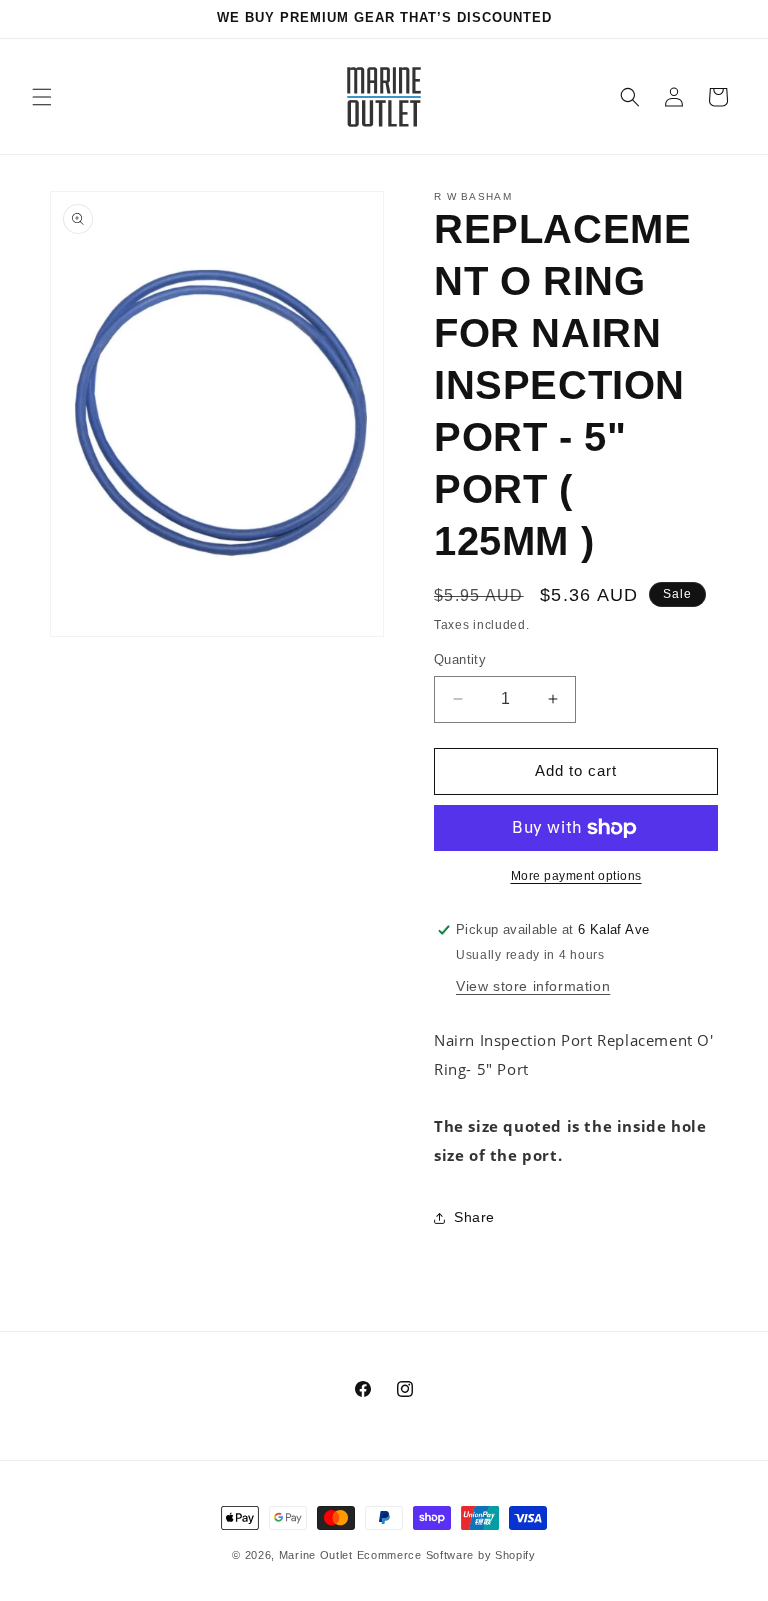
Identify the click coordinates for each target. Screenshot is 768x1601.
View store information (533, 986)
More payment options (576, 876)
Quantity (460, 659)
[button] (42, 97)
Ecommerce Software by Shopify (446, 1555)
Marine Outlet (316, 1555)
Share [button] (474, 1217)
